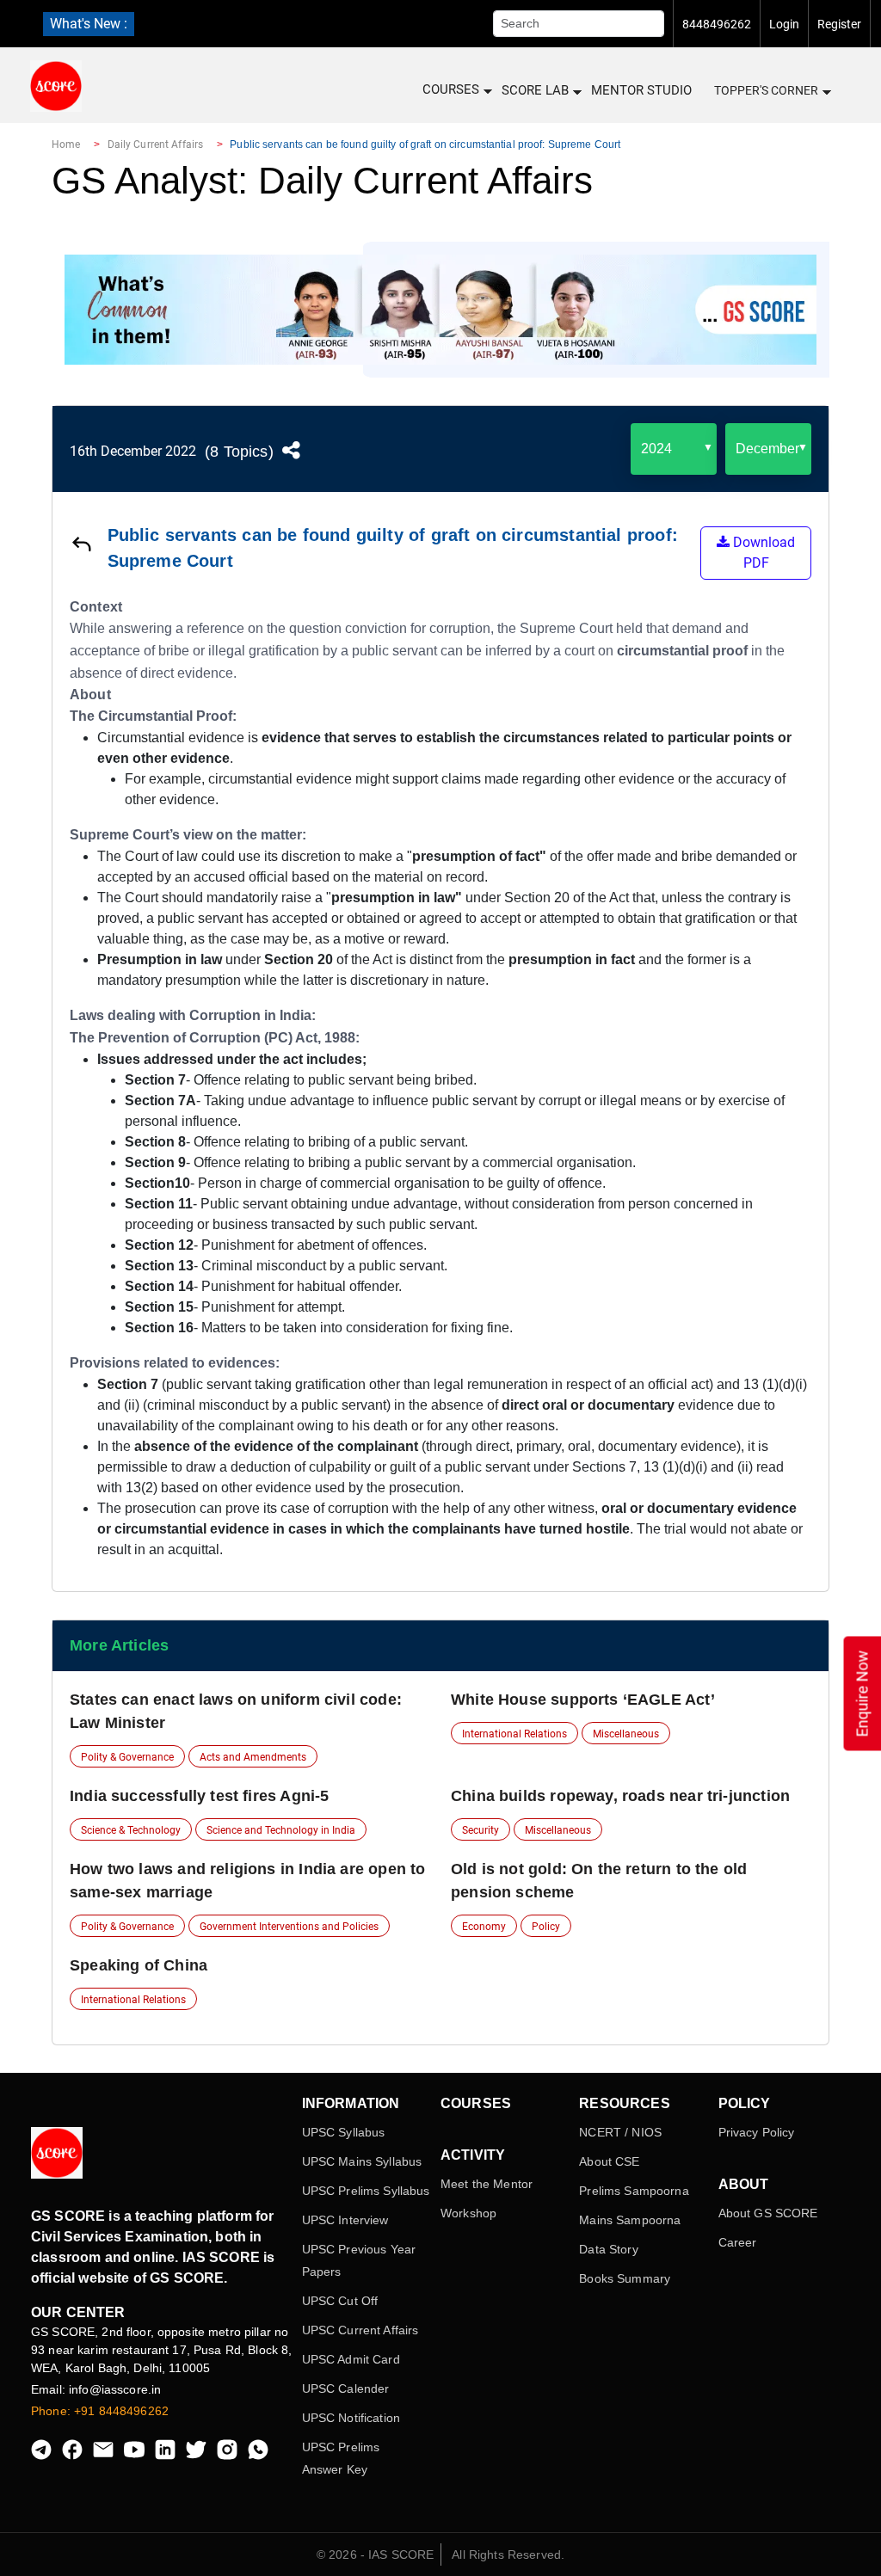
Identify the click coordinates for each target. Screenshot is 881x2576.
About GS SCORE (768, 2213)
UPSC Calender (346, 2388)
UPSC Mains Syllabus (362, 2161)
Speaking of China (139, 1965)
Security (481, 1830)
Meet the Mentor (487, 2184)
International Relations (514, 1734)
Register (839, 24)
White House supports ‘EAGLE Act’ (583, 1700)
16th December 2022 (133, 451)
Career (738, 2242)
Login (784, 24)
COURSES (451, 89)
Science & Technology (131, 1830)
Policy (546, 1927)
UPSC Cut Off (340, 2301)
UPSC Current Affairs (360, 2330)
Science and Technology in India (281, 1830)
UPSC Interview (345, 2220)
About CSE (609, 2161)
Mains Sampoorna (630, 2220)
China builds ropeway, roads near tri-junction (620, 1796)
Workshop (468, 2213)
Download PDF (762, 553)
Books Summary (625, 2278)
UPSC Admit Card (351, 2359)
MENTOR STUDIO (641, 90)
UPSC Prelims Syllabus (366, 2191)
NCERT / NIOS (620, 2132)
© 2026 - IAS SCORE (376, 2554)
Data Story (608, 2249)
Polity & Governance (127, 1757)
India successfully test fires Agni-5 (199, 1796)
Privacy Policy (757, 2132)
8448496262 (717, 24)
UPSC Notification (351, 2418)
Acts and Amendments (253, 1757)
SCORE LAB (535, 90)
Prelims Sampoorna (634, 2191)
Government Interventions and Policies (289, 1927)
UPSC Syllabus (344, 2132)
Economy (484, 1927)
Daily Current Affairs (156, 144)
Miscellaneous (626, 1734)
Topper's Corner (766, 90)
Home (66, 144)
